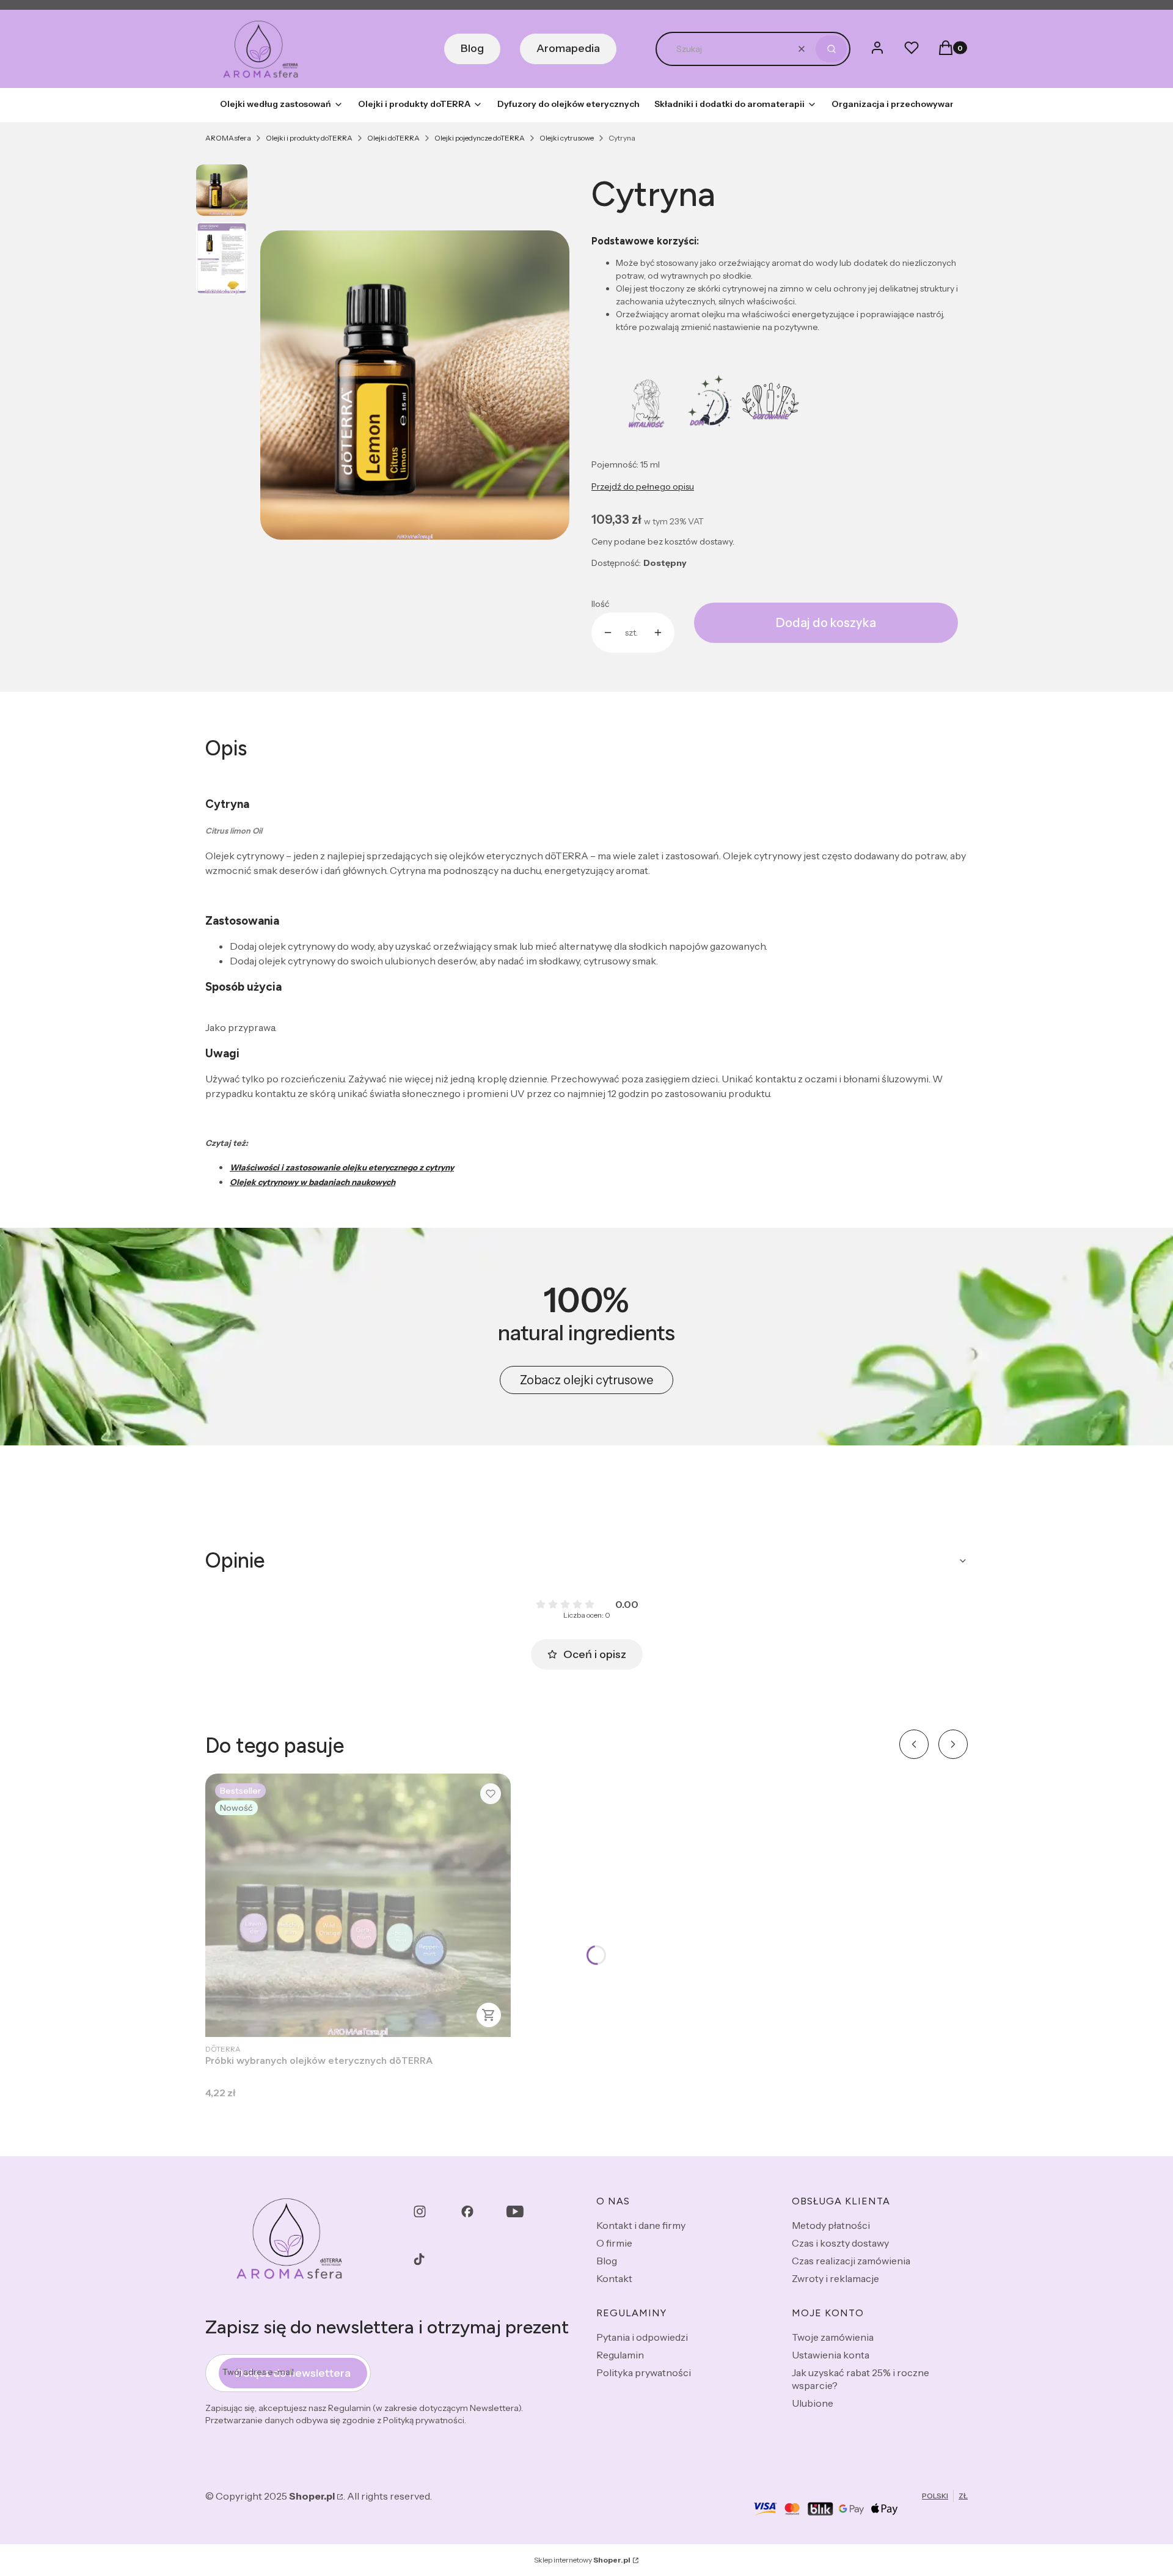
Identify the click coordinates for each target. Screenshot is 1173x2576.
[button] (831, 49)
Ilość (600, 604)
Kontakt (614, 2278)
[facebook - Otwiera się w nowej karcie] (467, 2215)
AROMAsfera (228, 138)
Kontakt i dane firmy (641, 2225)
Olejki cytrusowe (567, 138)
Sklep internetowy (582, 2560)
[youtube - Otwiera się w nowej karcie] (515, 2215)
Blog (472, 48)
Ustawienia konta (831, 2355)
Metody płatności (831, 2225)
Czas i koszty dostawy (840, 2243)
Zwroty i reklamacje (835, 2278)
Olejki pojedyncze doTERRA (480, 138)
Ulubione (813, 2403)
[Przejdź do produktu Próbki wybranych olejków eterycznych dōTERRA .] (358, 1905)
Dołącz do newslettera (293, 2373)
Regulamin (620, 2355)
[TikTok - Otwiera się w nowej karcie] (420, 2263)
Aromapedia (568, 48)
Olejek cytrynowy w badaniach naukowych (312, 1182)
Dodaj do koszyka (826, 623)
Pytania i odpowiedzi (642, 2337)
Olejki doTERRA (393, 138)
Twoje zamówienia (833, 2337)
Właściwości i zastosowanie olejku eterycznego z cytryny (342, 1167)
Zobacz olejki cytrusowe (586, 1380)
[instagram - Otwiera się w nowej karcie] (420, 2215)
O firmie (614, 2243)
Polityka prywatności (644, 2372)
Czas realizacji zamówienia (851, 2261)
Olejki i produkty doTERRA (309, 138)
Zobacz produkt (489, 2015)
